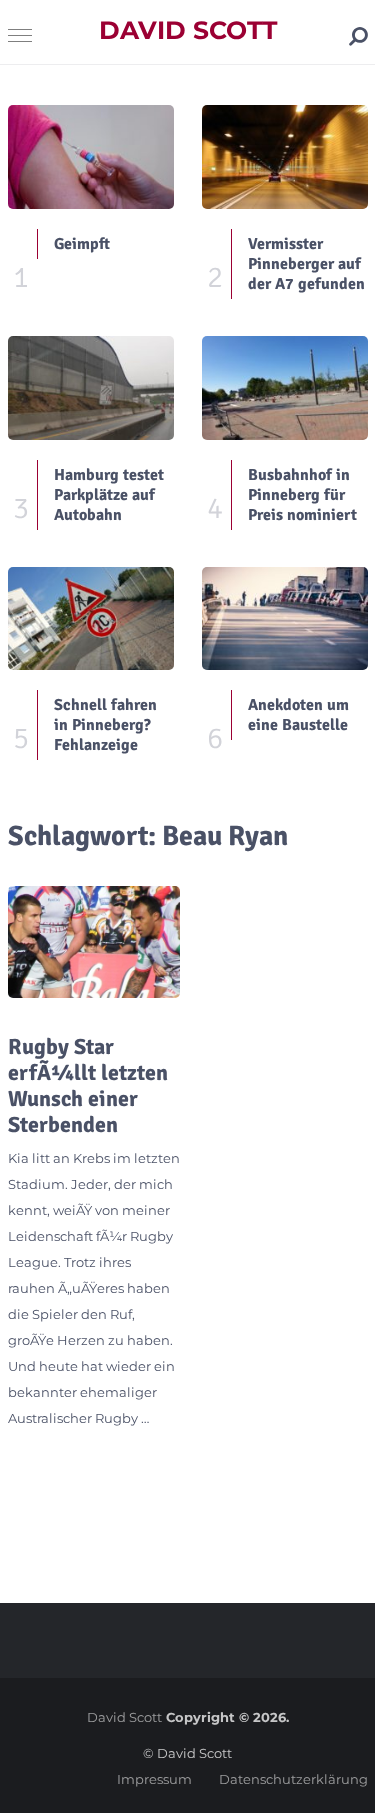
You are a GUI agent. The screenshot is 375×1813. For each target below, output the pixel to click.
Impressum (154, 1779)
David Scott (188, 30)
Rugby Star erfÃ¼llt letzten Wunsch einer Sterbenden (88, 1086)
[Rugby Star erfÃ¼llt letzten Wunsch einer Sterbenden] (94, 941)
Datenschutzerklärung (293, 1779)
